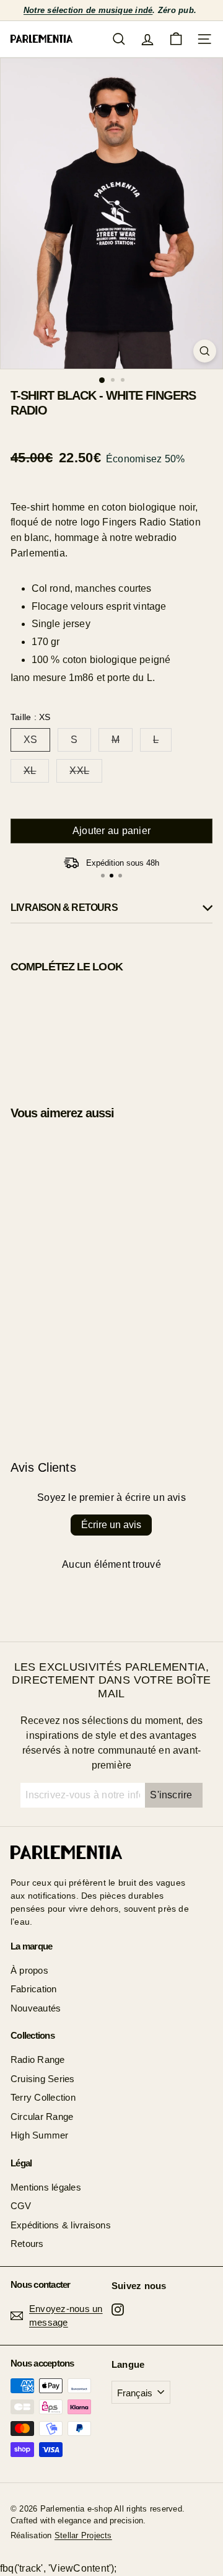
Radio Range (38, 2059)
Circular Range (42, 2117)
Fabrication (34, 1989)
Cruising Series (43, 2079)
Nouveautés (36, 2008)
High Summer (40, 2135)
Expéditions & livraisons (61, 2225)
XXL (79, 771)
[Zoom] (205, 351)
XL (30, 771)
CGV (21, 2206)
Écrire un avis (111, 1525)
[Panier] (176, 39)
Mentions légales (46, 2187)
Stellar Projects (83, 2535)
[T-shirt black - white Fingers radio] (111, 1028)
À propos (29, 1970)
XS (30, 740)
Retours (27, 2244)
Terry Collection (43, 2097)
